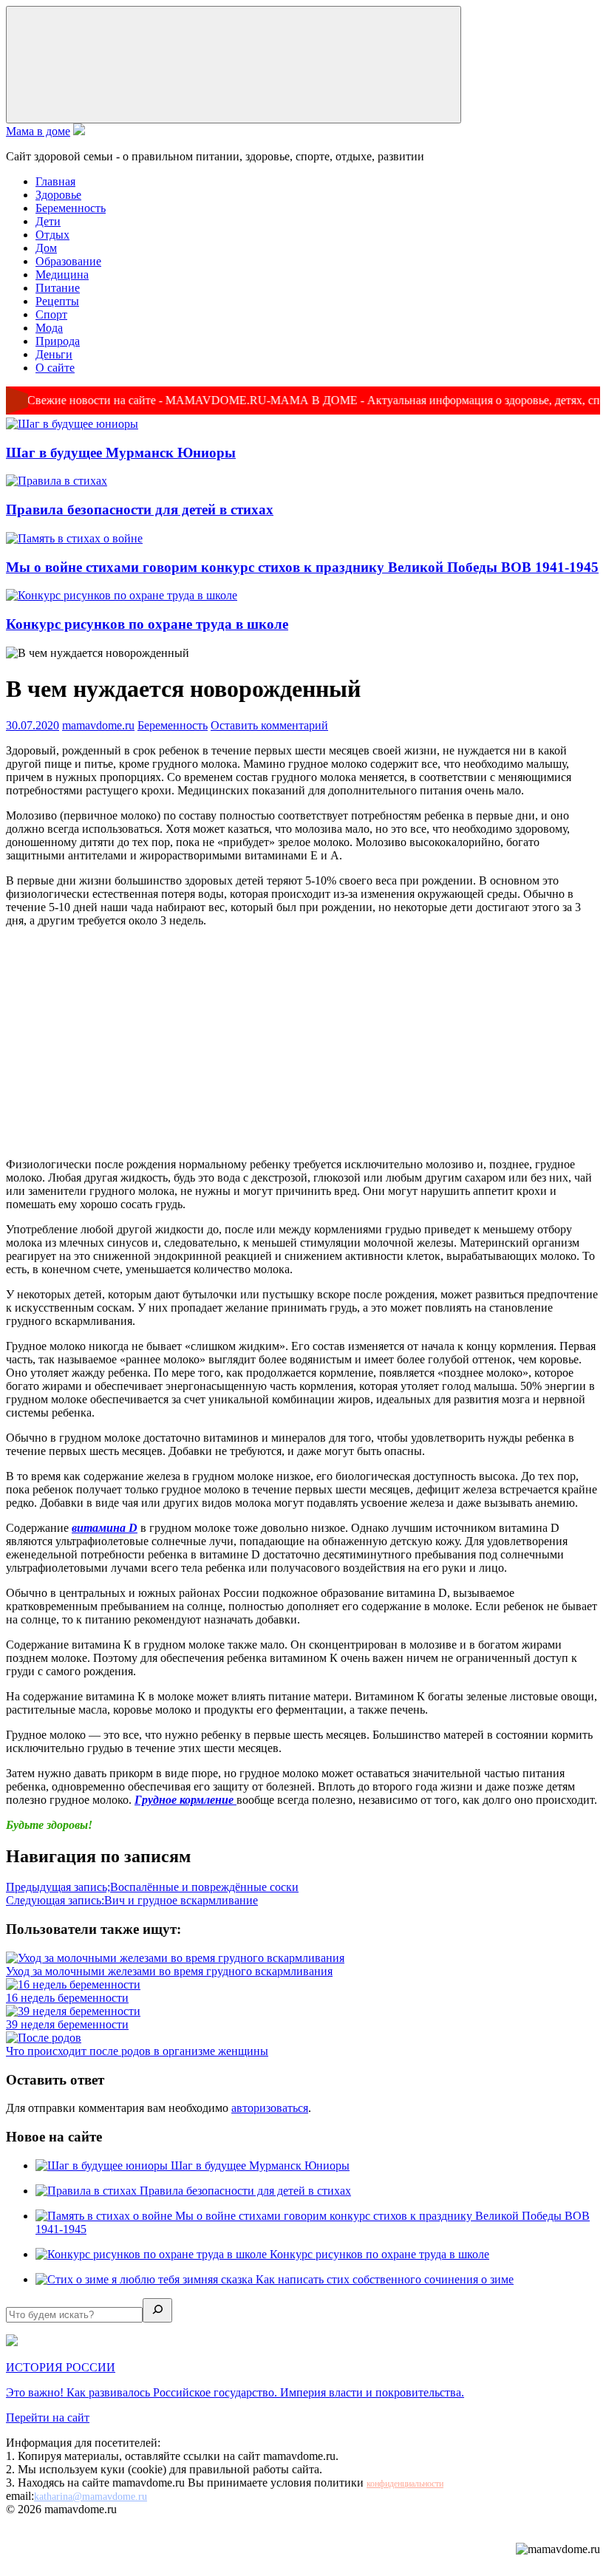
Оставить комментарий (269, 725)
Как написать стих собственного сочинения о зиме (385, 2279)
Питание (58, 288)
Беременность (71, 208)
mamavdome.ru (98, 725)
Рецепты (57, 301)
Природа (58, 341)
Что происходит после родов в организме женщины (137, 2051)
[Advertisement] (303, 1043)
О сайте (55, 368)
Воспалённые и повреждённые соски (152, 1887)
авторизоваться (270, 2108)
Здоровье (58, 195)
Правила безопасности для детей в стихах (140, 510)
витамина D (105, 1528)
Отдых (52, 235)
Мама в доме (38, 131)
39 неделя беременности (67, 2024)
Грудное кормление (185, 1800)
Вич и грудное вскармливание (132, 1900)
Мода (49, 328)
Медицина (62, 275)
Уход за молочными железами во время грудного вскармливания (169, 1971)
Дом (46, 248)
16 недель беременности (67, 1998)
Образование (68, 261)
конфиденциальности (405, 2484)
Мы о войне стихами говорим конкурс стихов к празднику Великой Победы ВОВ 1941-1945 (302, 567)
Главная (55, 181)
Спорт (51, 314)
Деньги (54, 354)
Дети (48, 221)
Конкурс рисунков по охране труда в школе (147, 624)
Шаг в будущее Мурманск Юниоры (121, 453)
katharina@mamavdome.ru (91, 2497)
